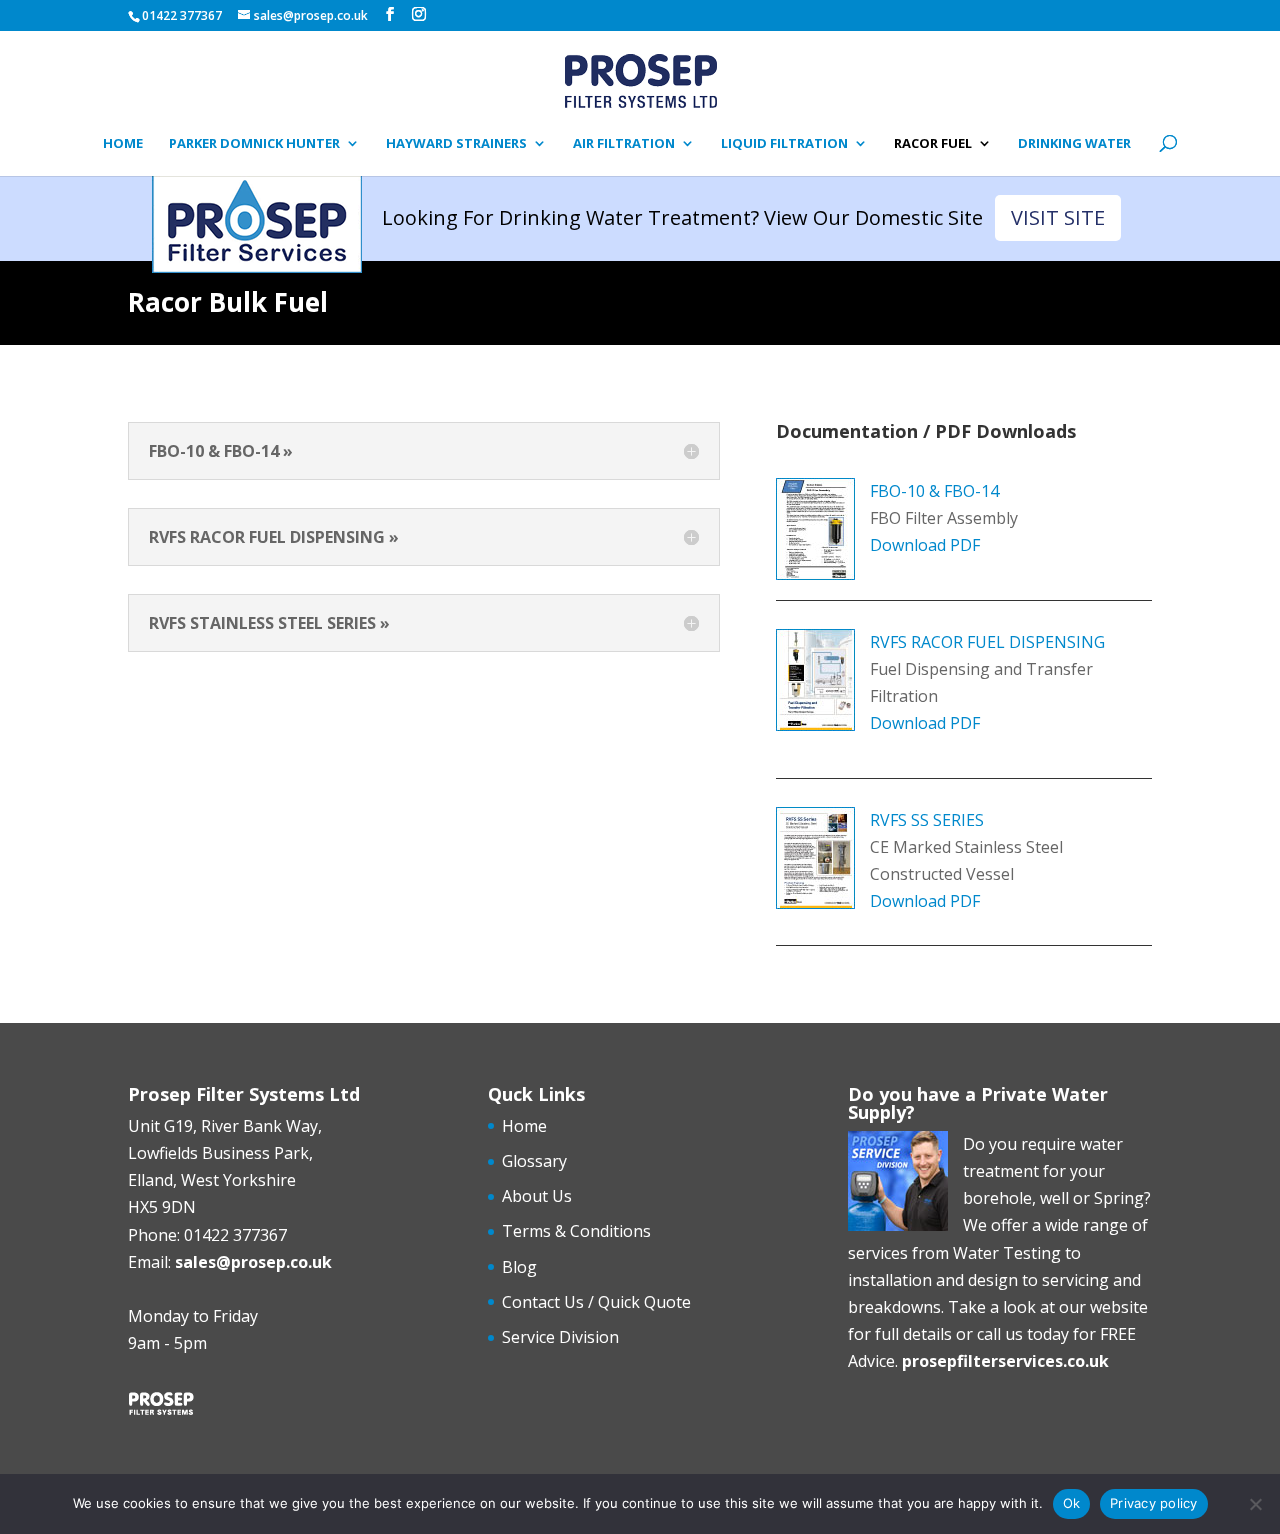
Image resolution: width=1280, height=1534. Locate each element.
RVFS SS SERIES (927, 820)
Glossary (534, 1161)
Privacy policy (1154, 1503)
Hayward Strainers (456, 144)
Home (123, 144)
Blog (519, 1267)
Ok (1072, 1503)
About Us (537, 1196)
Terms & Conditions (576, 1231)
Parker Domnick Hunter (254, 144)
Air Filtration (624, 144)
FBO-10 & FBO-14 (934, 491)
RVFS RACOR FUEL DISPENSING (987, 642)
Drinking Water (1074, 144)
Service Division (560, 1337)
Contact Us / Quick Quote (596, 1302)
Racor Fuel (933, 144)
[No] (1255, 1504)
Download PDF (925, 545)
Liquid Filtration (784, 144)
